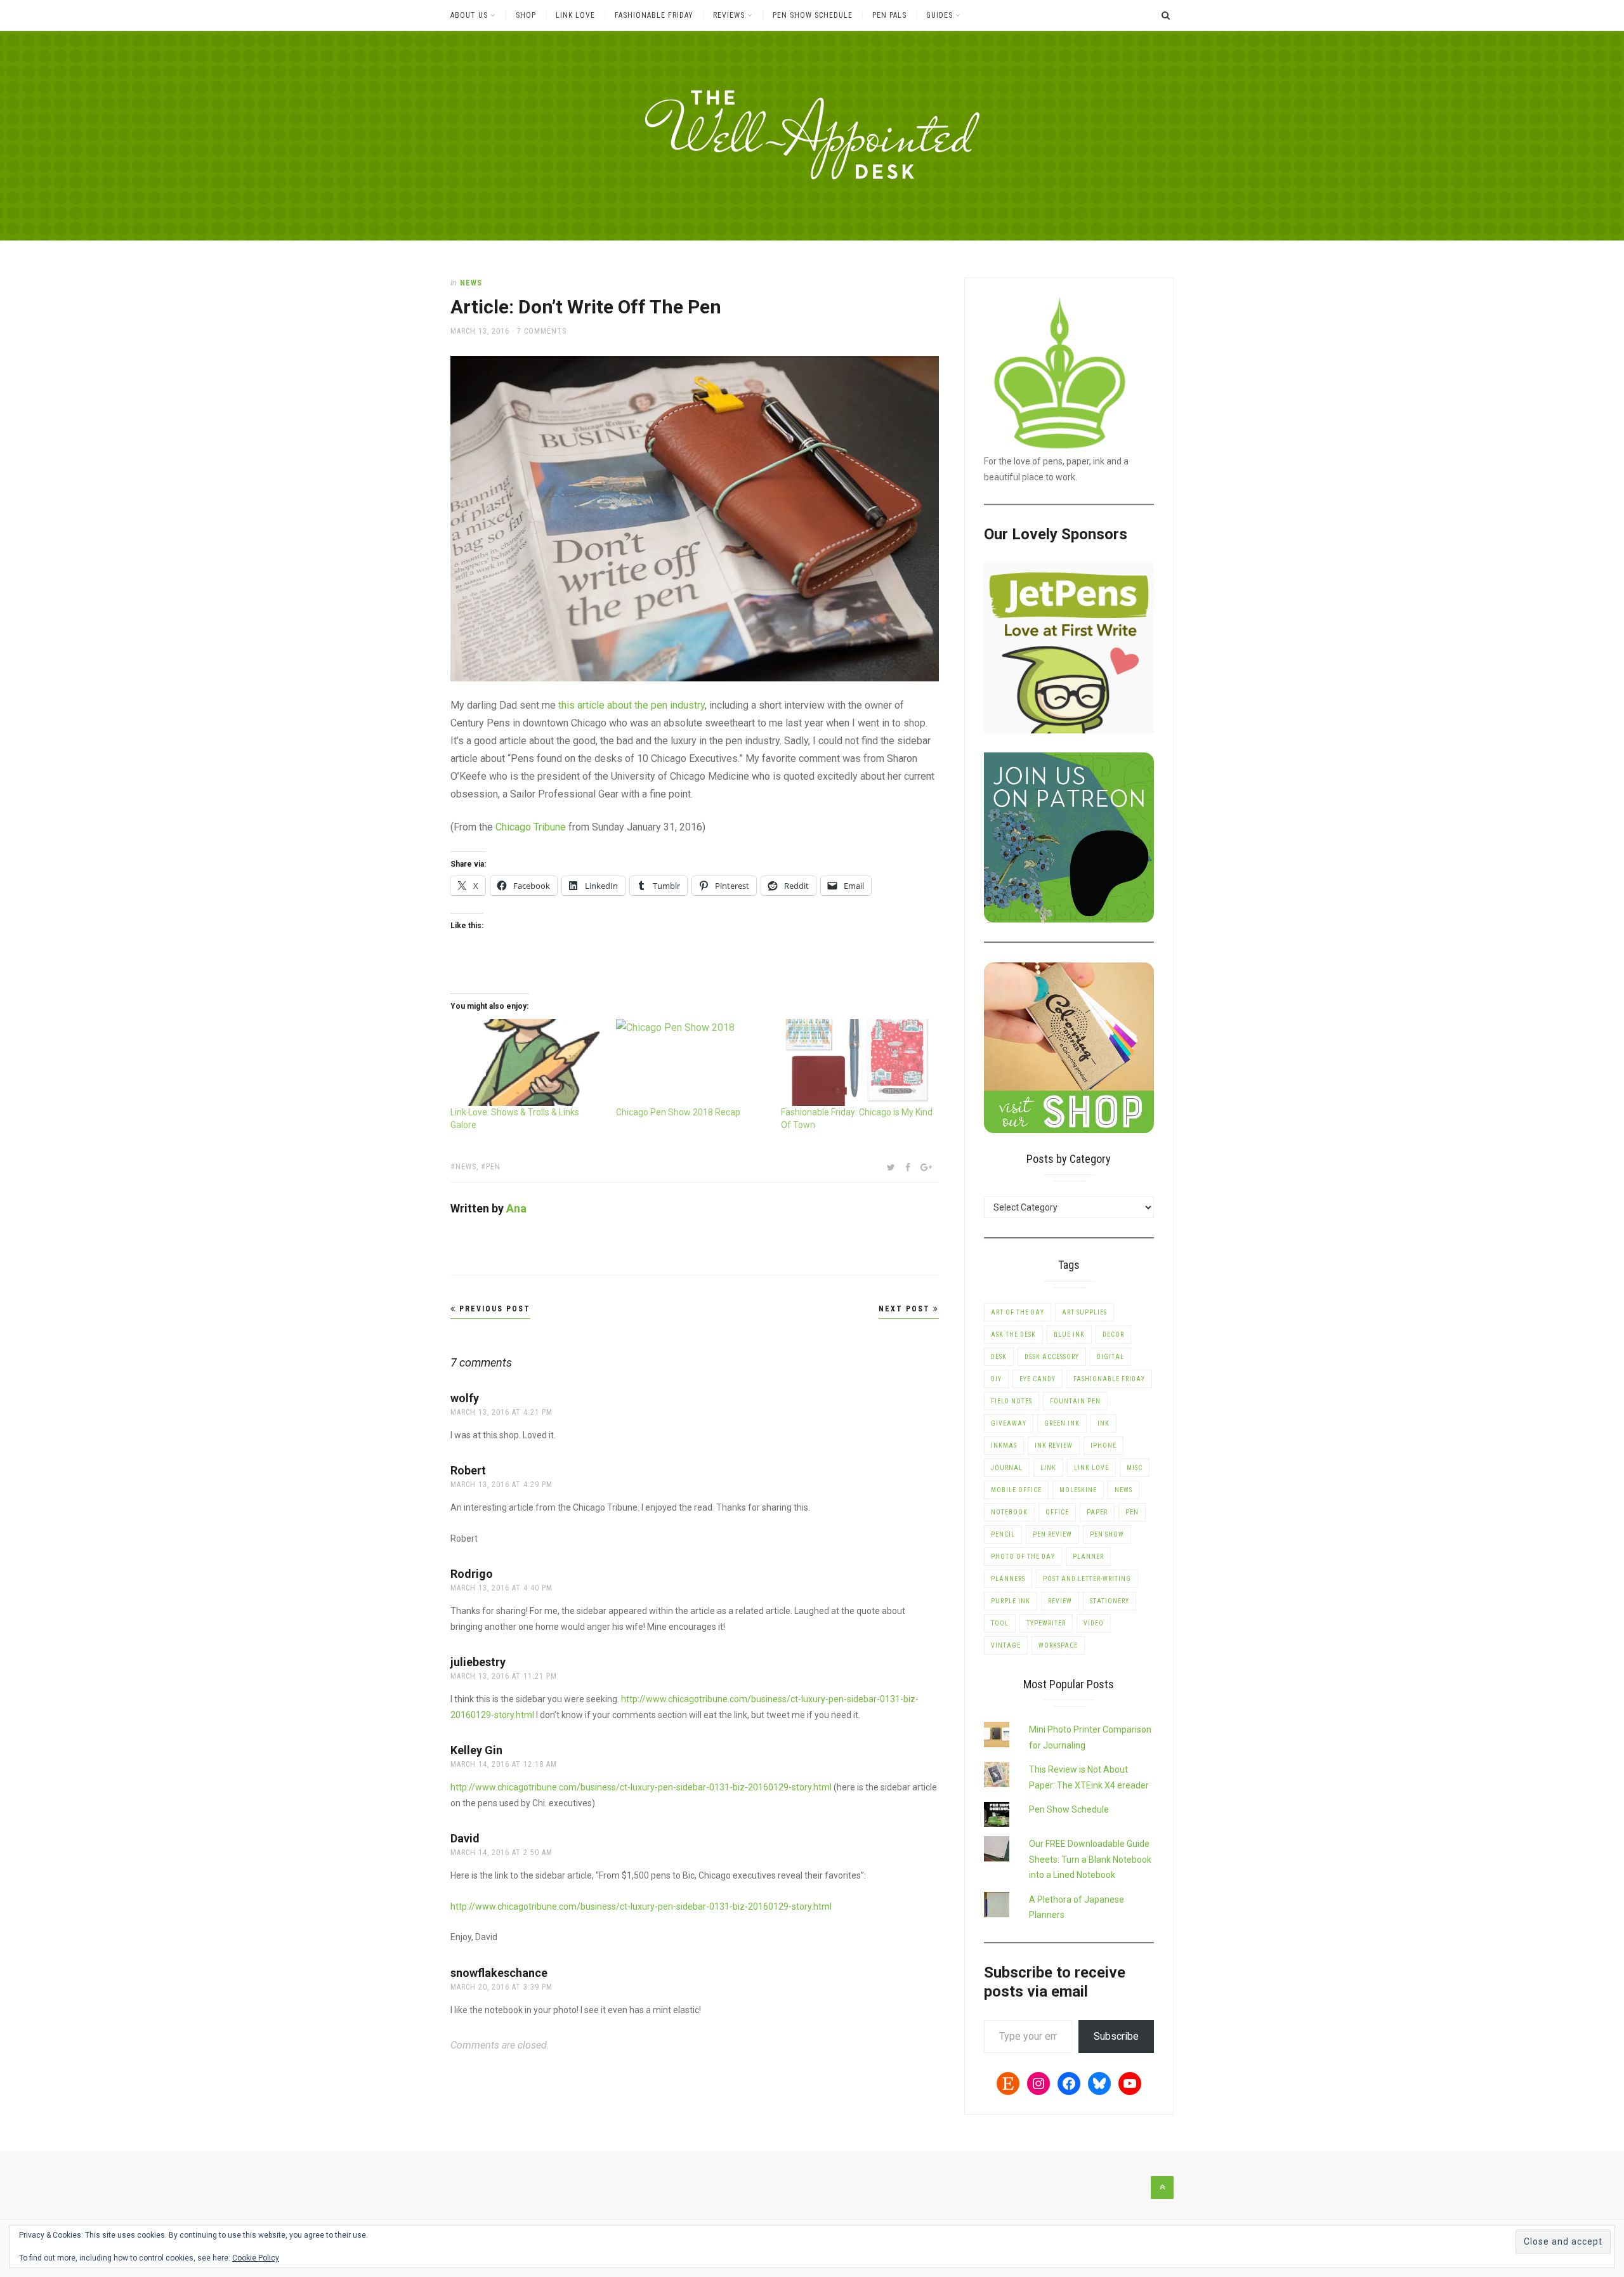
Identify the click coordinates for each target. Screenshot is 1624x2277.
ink (1103, 1423)
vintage (1006, 1645)
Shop (526, 15)
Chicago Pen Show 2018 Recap (678, 1112)
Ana (516, 1208)
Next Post (906, 1309)
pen (493, 1167)
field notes (1012, 1401)
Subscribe (1116, 2036)
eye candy (1038, 1379)
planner (1088, 1557)
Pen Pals (889, 15)
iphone (1103, 1446)
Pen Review (1052, 1534)
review (1060, 1601)
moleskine (1078, 1490)
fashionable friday (1109, 1379)
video (1094, 1623)
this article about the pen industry (632, 705)
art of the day (1018, 1312)
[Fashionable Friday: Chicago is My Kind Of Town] (857, 1062)
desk (999, 1357)
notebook (1009, 1512)
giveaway (1009, 1423)
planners (1008, 1579)
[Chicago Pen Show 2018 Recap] (692, 1062)
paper (1097, 1512)
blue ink (1069, 1335)
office (1057, 1512)
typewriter (1046, 1623)
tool (1000, 1623)
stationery (1110, 1601)
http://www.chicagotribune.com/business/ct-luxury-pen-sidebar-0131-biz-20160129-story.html (641, 1787)
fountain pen (1075, 1401)
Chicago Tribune (531, 827)
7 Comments (542, 331)
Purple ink (1011, 1601)
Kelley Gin (476, 1750)
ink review (1054, 1446)
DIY (996, 1379)
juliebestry (478, 1662)
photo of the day (1023, 1557)
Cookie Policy (256, 2258)
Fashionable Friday (654, 15)
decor (1113, 1335)
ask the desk (1013, 1335)
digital (1110, 1357)
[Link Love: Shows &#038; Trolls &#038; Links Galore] (527, 1062)
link (1048, 1468)
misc (1135, 1468)
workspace (1058, 1645)
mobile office (1016, 1490)
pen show (1107, 1534)
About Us (469, 15)
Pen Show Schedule (813, 15)
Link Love (575, 15)
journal (1007, 1468)
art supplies (1084, 1312)
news (471, 283)
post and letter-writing (1087, 1579)
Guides (940, 15)
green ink (1062, 1423)
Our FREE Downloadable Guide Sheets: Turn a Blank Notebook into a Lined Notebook (1090, 1859)
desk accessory (1052, 1357)
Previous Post (493, 1309)
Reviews (729, 15)
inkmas (1004, 1446)
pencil (1003, 1534)
